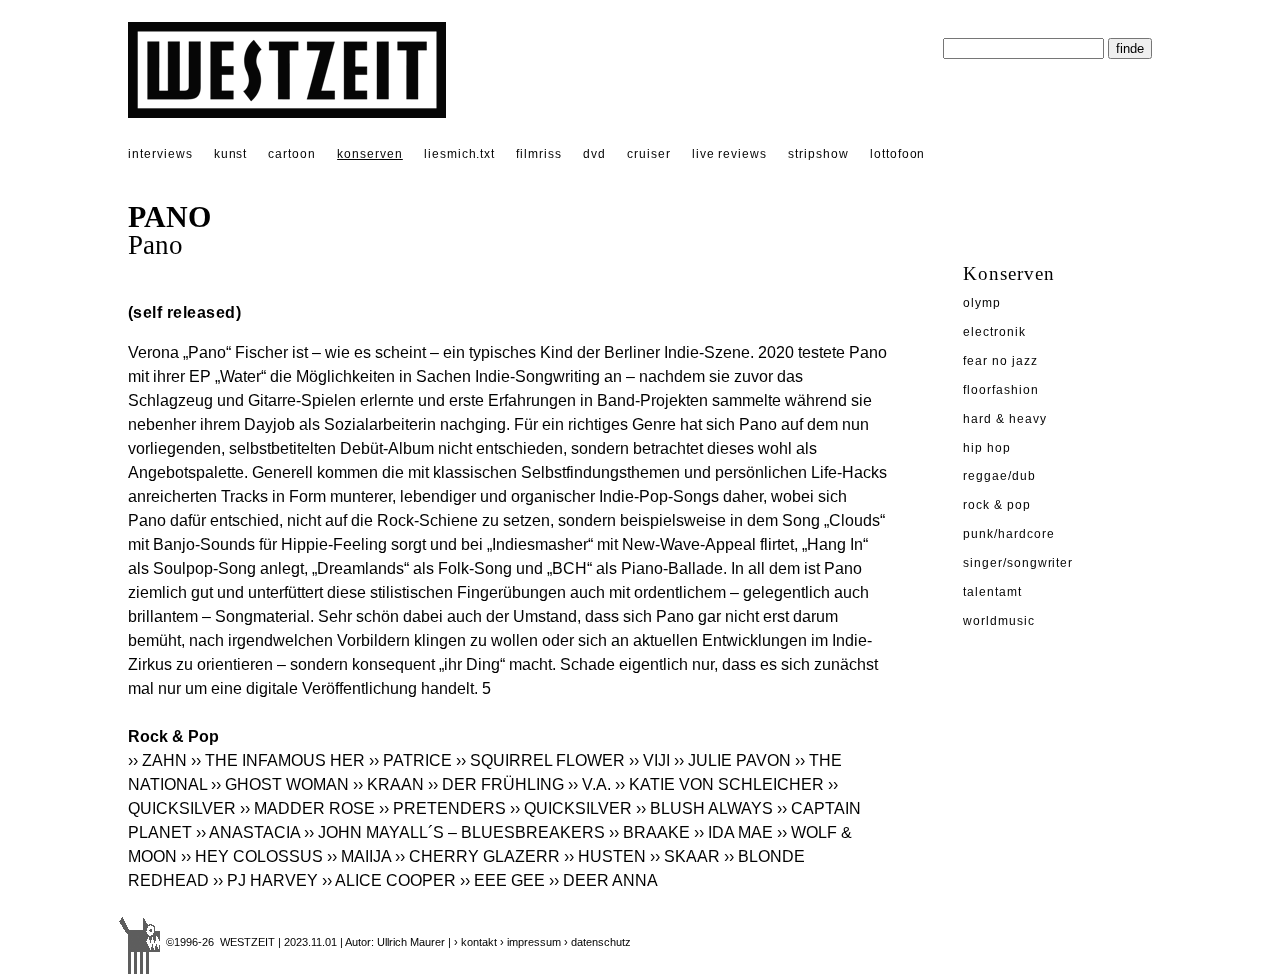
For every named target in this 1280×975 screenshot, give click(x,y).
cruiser (649, 154)
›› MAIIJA (359, 856)
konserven (370, 154)
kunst (231, 154)
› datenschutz (597, 942)
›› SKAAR (685, 856)
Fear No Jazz (1000, 361)
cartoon (292, 154)
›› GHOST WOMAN (280, 784)
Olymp (982, 303)
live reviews (730, 154)
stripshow (818, 154)
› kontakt (475, 942)
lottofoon (898, 154)
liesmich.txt (460, 154)
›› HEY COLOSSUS (252, 856)
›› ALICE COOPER (389, 880)
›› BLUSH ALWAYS (704, 808)
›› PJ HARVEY (265, 880)
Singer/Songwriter (1018, 563)
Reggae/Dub (999, 476)
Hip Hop (987, 448)
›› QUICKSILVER (571, 808)
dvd (594, 154)
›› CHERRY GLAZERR (477, 856)
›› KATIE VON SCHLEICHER (719, 784)
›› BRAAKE (649, 832)
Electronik (994, 332)
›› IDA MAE (733, 832)
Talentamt (992, 592)
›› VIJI (649, 760)
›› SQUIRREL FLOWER (540, 760)
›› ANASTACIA (248, 832)
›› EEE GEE (502, 880)
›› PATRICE (410, 760)
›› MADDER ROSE (307, 808)
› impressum (530, 942)
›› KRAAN (388, 784)
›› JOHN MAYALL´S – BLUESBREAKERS (454, 832)
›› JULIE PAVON (732, 760)
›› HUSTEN (607, 856)
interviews (160, 154)
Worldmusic (999, 621)
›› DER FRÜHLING (496, 784)
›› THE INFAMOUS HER (278, 760)
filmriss (539, 154)
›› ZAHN (157, 760)
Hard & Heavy (1005, 419)
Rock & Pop (997, 505)
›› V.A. (589, 784)
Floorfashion (1001, 390)
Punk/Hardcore (1008, 534)
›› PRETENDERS (444, 808)
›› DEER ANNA (603, 880)
